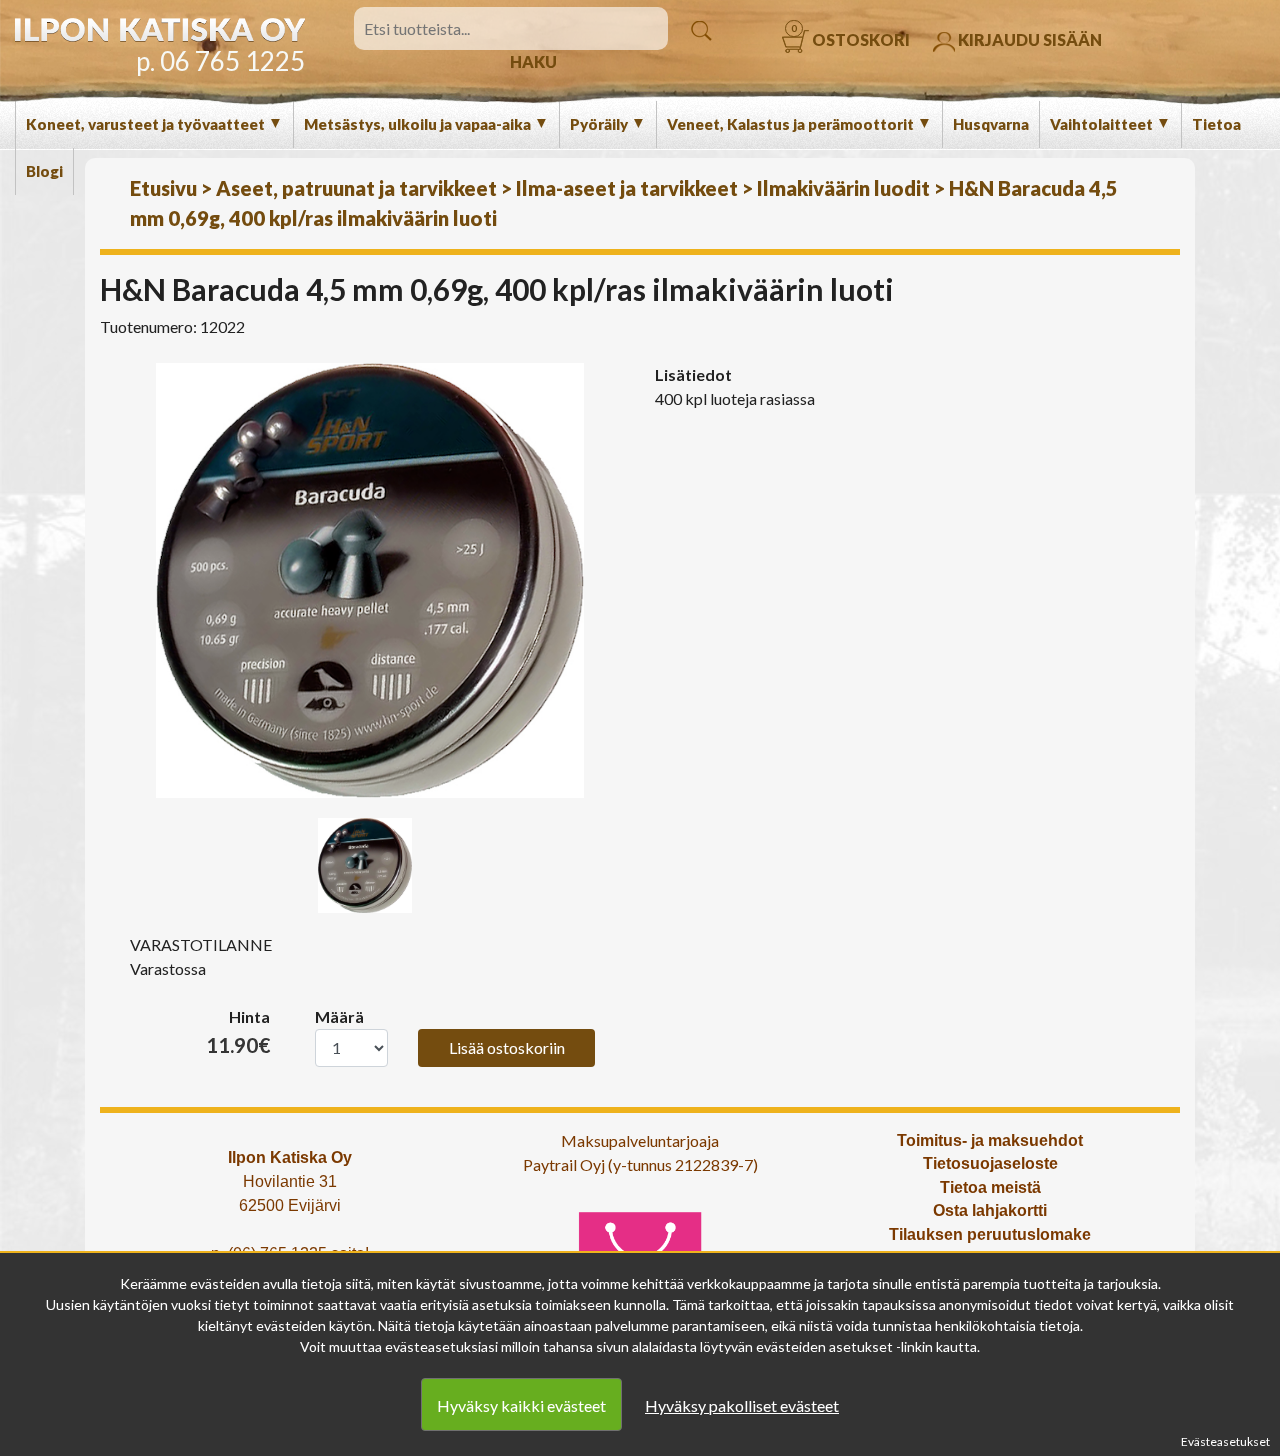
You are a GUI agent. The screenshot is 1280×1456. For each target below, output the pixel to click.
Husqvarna (991, 124)
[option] (370, 580)
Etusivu (163, 188)
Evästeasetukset (1225, 1441)
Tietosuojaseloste (990, 1163)
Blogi (44, 171)
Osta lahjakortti (990, 1210)
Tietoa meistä (990, 1187)
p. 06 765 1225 (220, 61)
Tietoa (1216, 124)
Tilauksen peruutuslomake (990, 1234)
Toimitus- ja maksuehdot (990, 1140)
